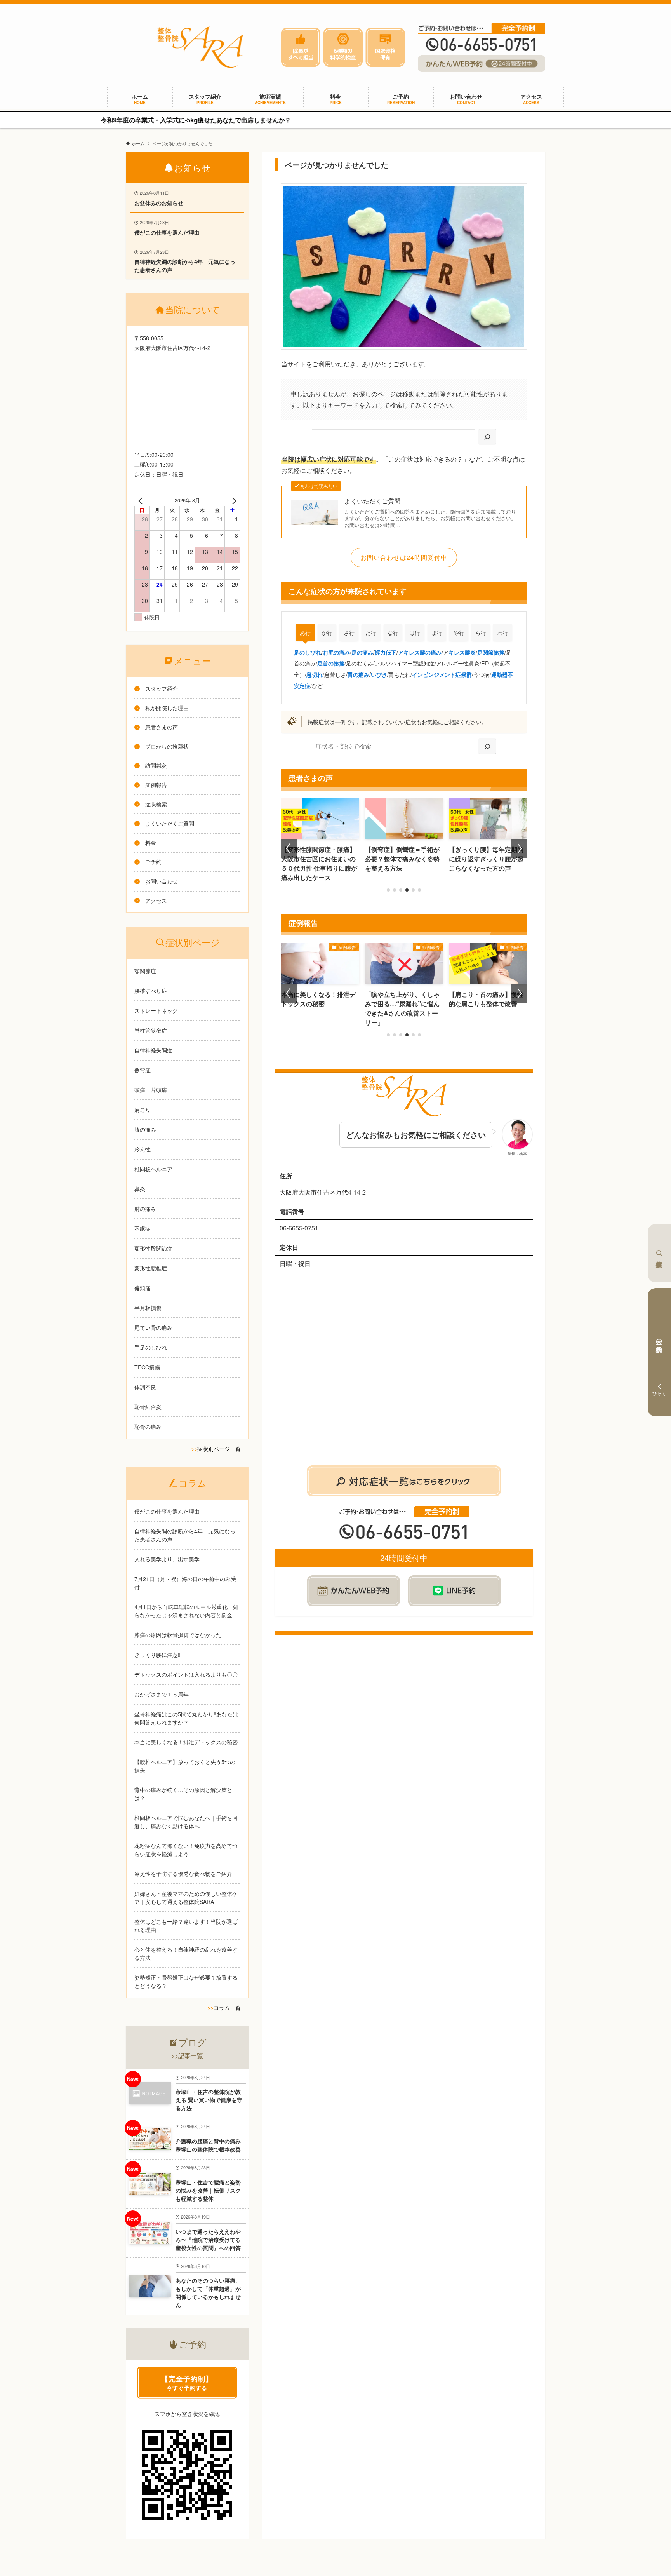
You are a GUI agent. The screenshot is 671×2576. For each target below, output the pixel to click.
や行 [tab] (459, 632)
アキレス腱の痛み (420, 652)
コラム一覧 (227, 2008)
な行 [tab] (393, 632)
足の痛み (362, 652)
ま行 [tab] (437, 632)
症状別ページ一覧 (219, 1449)
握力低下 (386, 652)
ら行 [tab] (481, 632)
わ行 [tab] (503, 632)
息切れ (315, 674)
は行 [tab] (415, 632)
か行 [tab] (327, 632)
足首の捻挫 (331, 663)
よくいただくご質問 (372, 501)
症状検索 (659, 1253)
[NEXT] (233, 500)
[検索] (487, 437)
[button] (388, 890)
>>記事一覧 (187, 2056)
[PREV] (142, 500)
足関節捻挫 (491, 652)
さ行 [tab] (349, 632)
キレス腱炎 (462, 652)
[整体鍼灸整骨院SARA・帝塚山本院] (200, 47)
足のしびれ (308, 652)
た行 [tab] (371, 632)
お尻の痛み (336, 652)
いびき (379, 674)
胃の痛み (358, 674)
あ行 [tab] (305, 632)
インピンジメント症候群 (442, 674)
